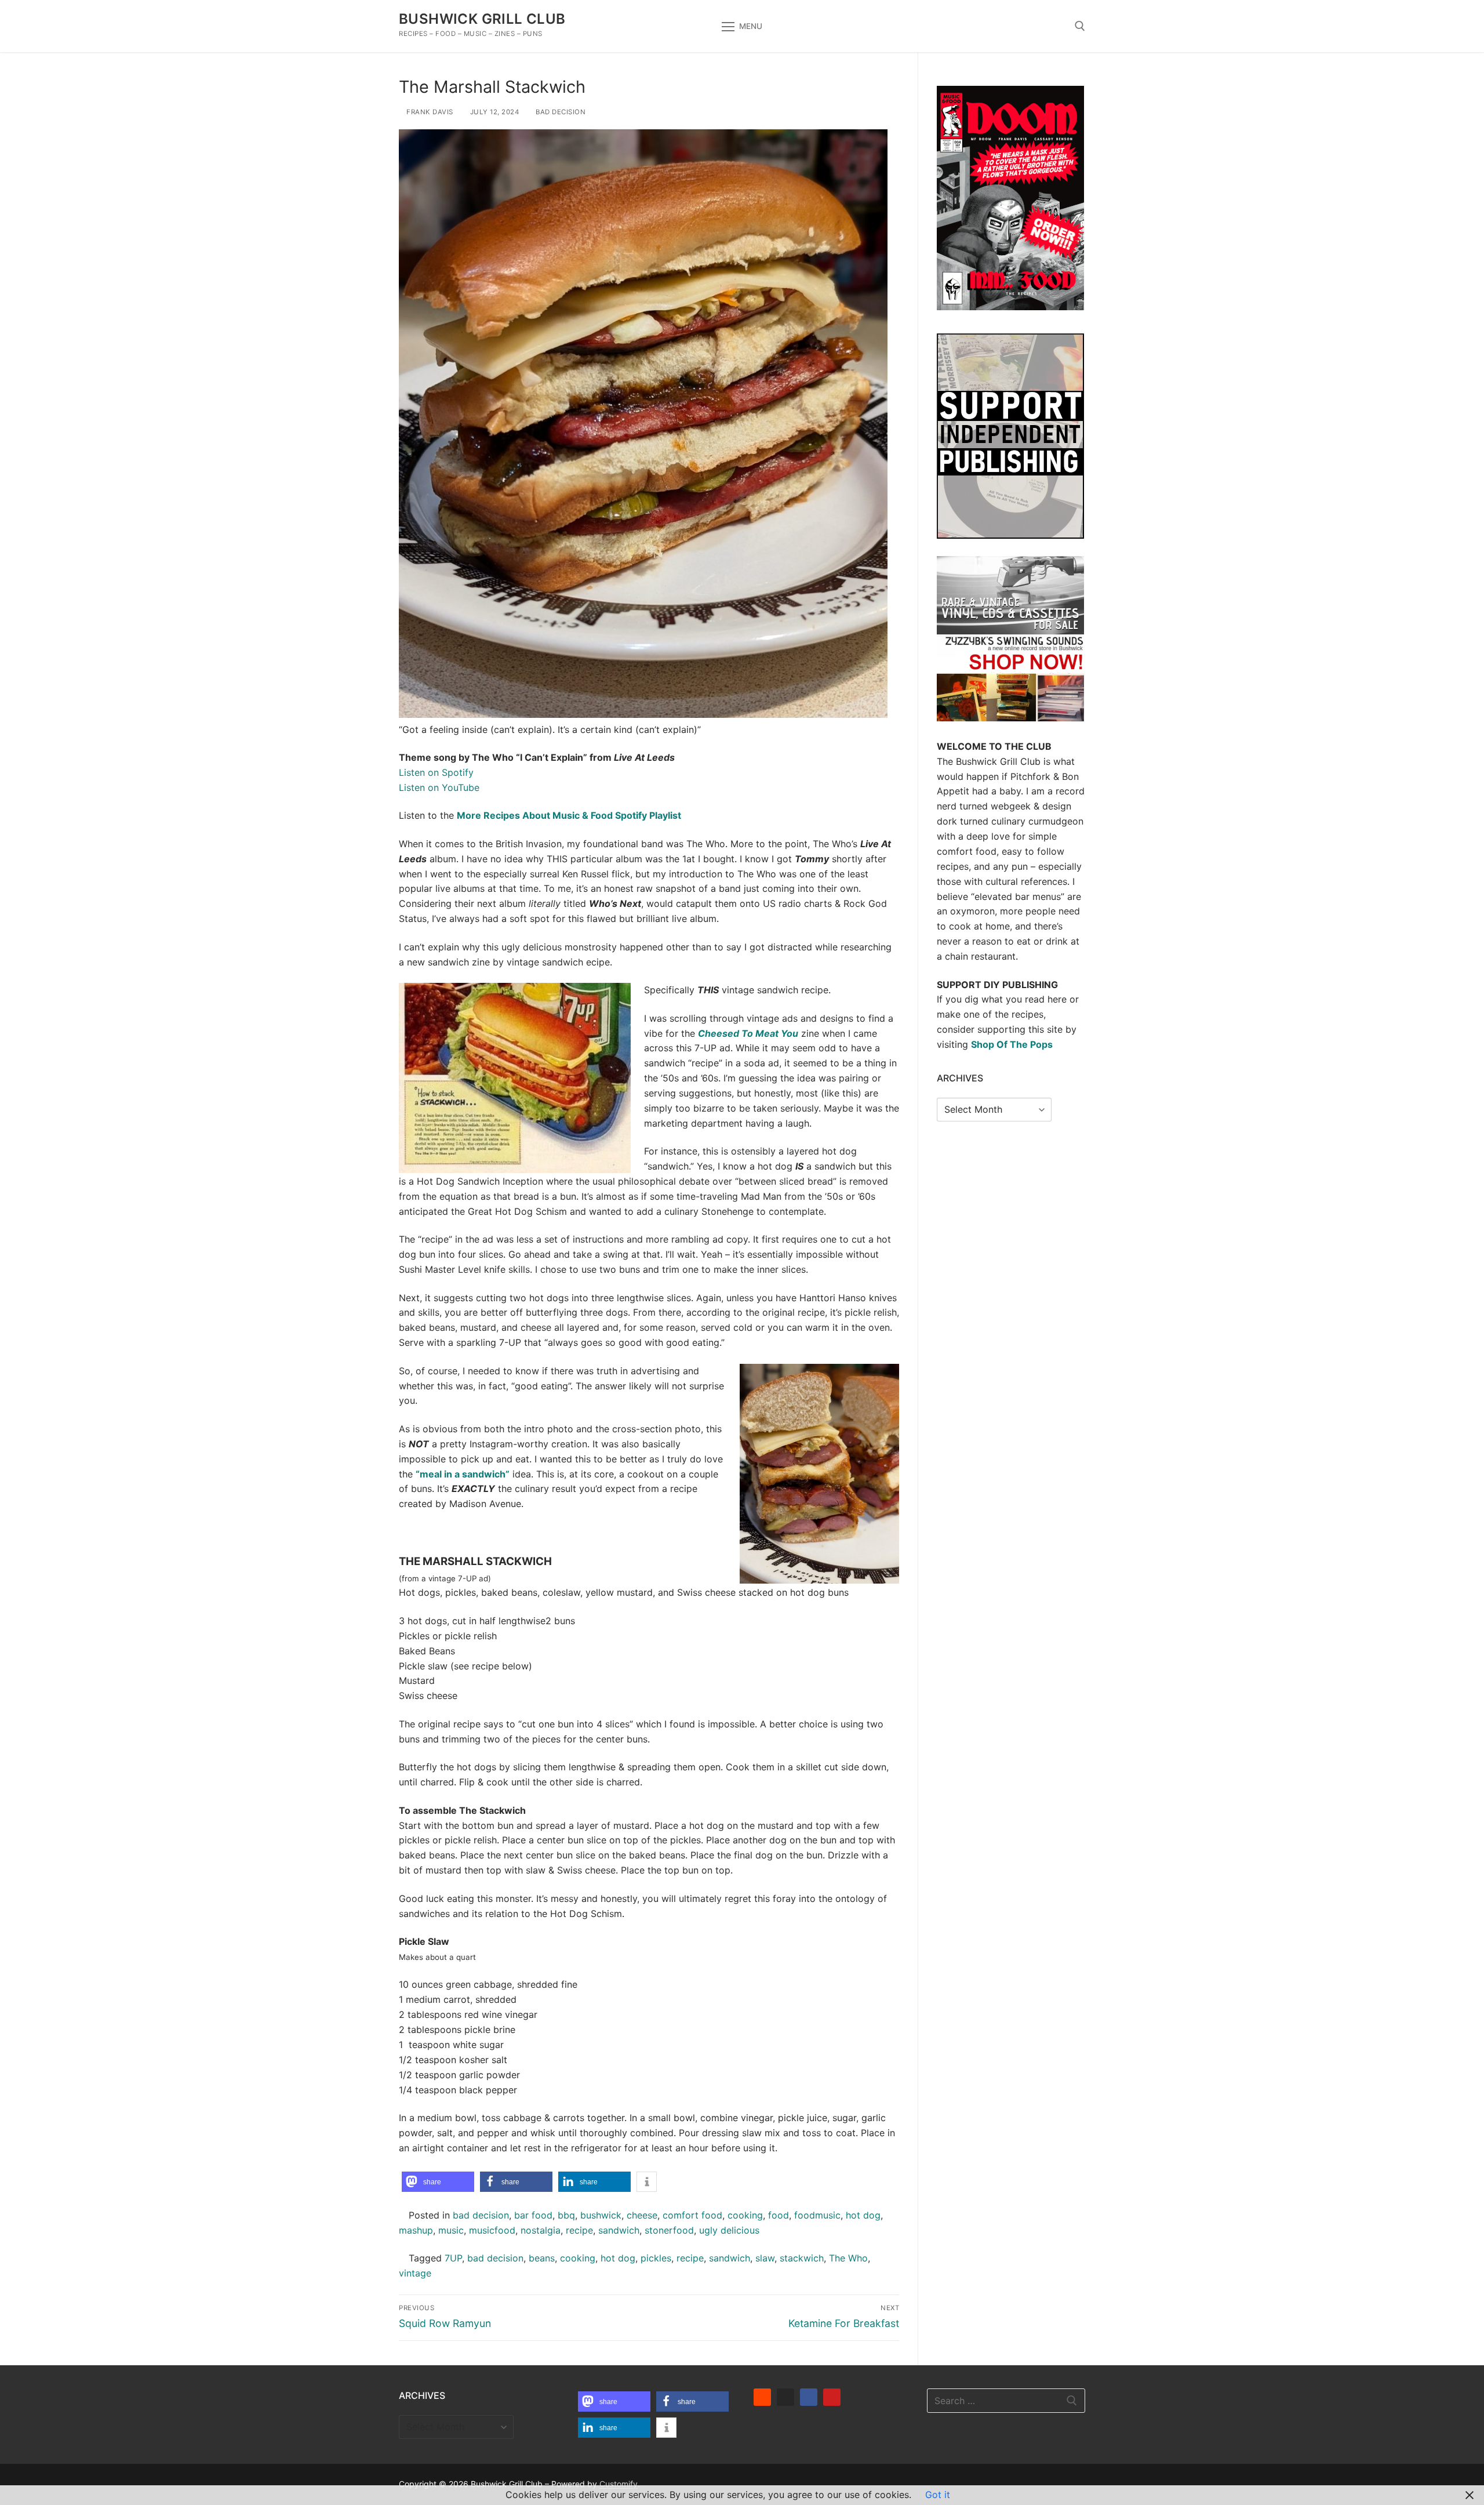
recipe (579, 2230)
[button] (438, 2182)
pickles (656, 2258)
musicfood (492, 2230)
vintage (415, 2273)
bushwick (601, 2215)
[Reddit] (762, 2397)
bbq (566, 2215)
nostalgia (541, 2230)
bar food (533, 2215)
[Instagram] (785, 2397)
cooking (745, 2215)
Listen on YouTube (439, 787)
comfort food (692, 2215)
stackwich (802, 2258)
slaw (765, 2258)
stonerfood (669, 2230)
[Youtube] (832, 2397)
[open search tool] (1080, 26)
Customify (619, 2484)
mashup (416, 2230)
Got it (938, 2495)
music (451, 2230)
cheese (642, 2215)
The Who (848, 2258)
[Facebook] (809, 2397)
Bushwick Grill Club (482, 19)
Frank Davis (429, 112)
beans (542, 2258)
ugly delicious (729, 2230)
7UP (453, 2258)
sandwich (619, 2230)
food (779, 2215)
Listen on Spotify (436, 772)
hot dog (863, 2215)
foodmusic (817, 2215)
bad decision (560, 112)
